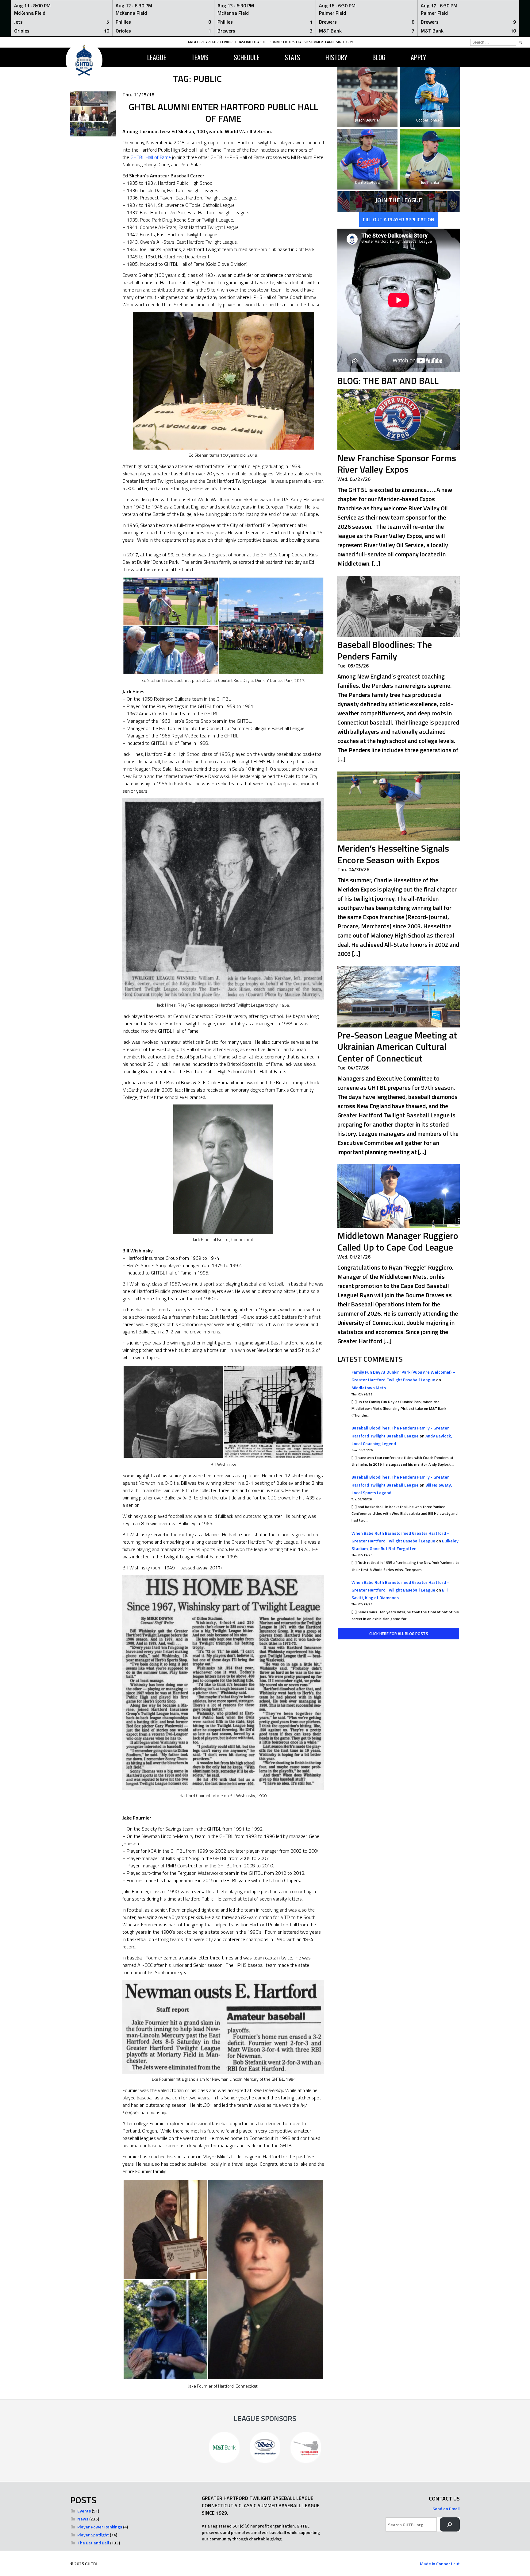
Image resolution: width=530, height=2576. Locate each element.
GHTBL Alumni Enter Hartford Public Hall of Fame (223, 113)
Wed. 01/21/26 (354, 1257)
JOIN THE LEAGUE (399, 200)
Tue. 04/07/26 (353, 1068)
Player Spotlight (93, 2535)
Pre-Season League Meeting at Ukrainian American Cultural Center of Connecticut (397, 1047)
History (336, 57)
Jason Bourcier (368, 120)
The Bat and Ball (93, 2543)
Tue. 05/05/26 (353, 666)
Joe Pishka (430, 182)
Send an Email (446, 2509)
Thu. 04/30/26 (353, 869)
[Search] (450, 2525)
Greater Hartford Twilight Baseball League (227, 42)
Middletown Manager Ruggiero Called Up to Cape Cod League (398, 1241)
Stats (292, 57)
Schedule (247, 57)
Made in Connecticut (440, 2564)
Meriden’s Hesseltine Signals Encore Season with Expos (393, 854)
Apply (418, 57)
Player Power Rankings (100, 2527)
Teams (200, 57)
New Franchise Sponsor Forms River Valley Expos (397, 464)
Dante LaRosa (367, 182)
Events (84, 2511)
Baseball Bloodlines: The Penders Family (385, 650)
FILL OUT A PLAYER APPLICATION (399, 219)
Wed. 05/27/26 (354, 479)
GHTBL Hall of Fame (151, 157)
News (83, 2519)
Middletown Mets (369, 1388)
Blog (379, 57)
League (157, 57)
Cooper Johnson (430, 120)
